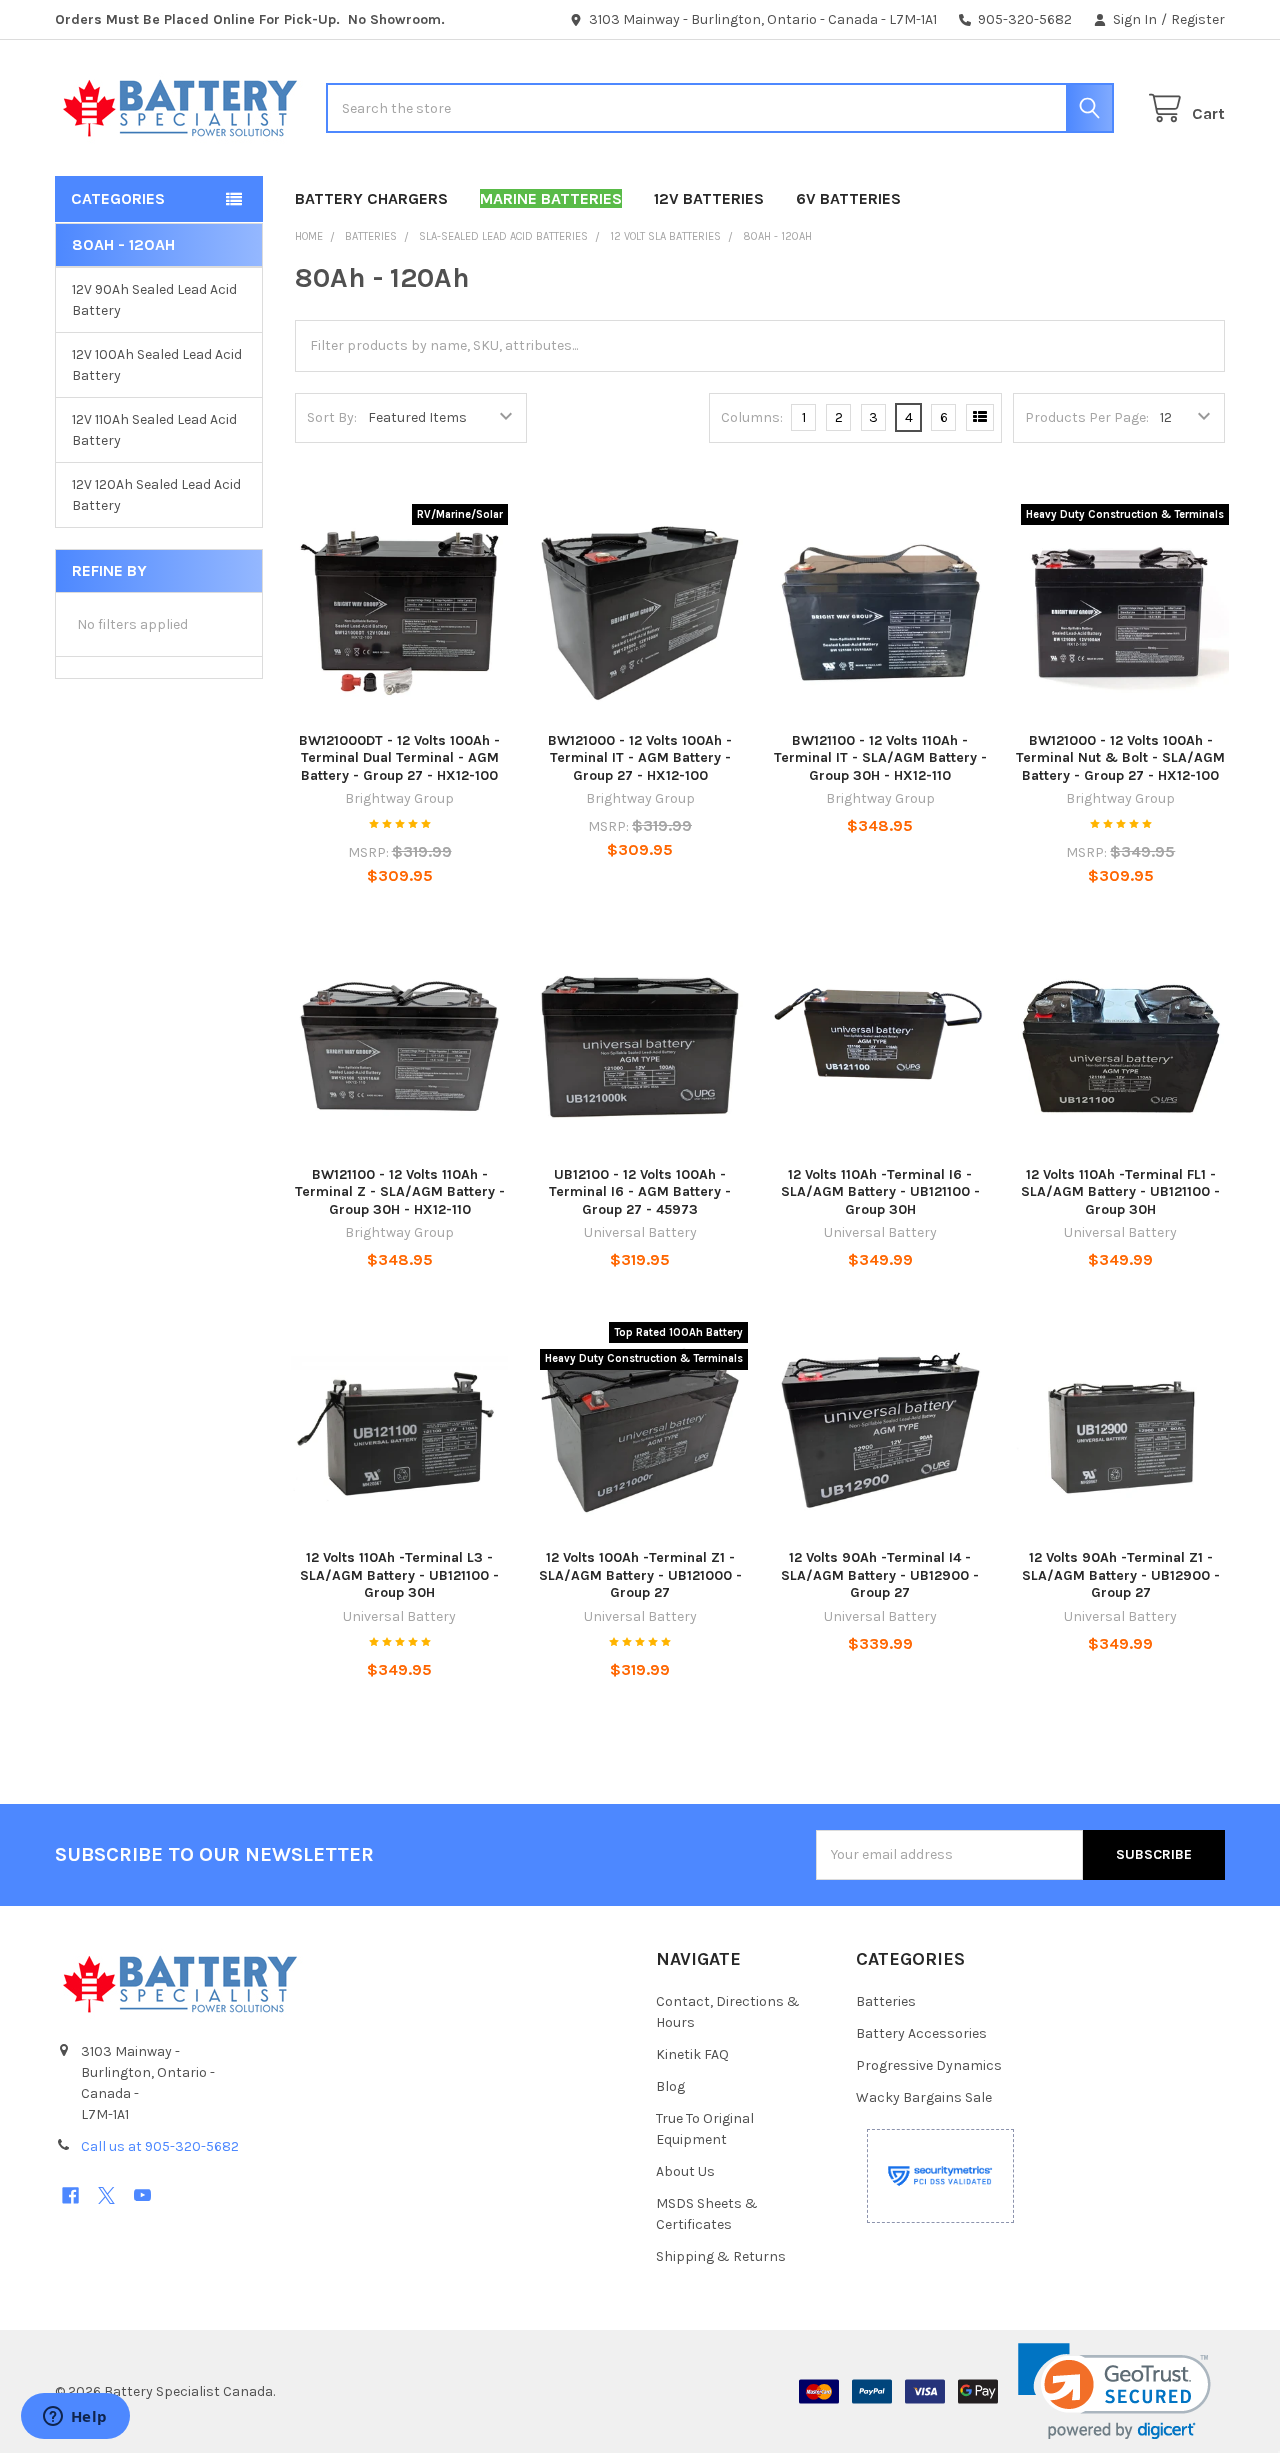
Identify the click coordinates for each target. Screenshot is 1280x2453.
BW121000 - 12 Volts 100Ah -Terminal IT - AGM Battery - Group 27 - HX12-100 (640, 758)
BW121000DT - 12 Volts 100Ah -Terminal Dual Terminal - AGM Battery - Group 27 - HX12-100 (399, 758)
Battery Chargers (371, 198)
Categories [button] (118, 198)
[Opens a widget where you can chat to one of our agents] (75, 2418)
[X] (106, 2195)
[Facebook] (70, 2195)
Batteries (886, 2001)
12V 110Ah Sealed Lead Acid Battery (154, 430)
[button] (1114, 2391)
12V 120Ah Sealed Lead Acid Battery (156, 495)
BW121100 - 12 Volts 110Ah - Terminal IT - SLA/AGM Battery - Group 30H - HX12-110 (880, 758)
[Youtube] (142, 2195)
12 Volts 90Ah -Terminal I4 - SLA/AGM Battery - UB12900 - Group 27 (880, 1575)
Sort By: (332, 417)
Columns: (752, 417)
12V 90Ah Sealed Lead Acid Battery (154, 300)
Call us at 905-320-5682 (160, 2146)
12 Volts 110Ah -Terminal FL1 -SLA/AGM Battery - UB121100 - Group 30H (1120, 1192)
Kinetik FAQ (692, 2054)
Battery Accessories (921, 2033)
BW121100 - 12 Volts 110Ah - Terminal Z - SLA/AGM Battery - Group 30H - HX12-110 (400, 1192)
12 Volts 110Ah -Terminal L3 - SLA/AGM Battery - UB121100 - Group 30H (399, 1575)
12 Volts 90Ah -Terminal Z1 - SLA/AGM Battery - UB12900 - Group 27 (1121, 1575)
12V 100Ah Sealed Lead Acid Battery (157, 365)
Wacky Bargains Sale (924, 2097)
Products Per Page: (1087, 417)
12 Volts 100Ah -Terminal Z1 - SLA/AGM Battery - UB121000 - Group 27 (640, 1575)
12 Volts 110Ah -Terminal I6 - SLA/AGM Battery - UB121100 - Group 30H (880, 1192)
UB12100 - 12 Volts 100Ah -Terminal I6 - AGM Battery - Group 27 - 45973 (640, 1192)
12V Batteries (709, 198)
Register (1198, 19)
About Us (685, 2171)
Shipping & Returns (721, 2256)
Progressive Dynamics (929, 2065)
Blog (670, 2086)
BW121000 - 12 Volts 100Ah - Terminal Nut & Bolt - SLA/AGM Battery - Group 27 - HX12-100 (1120, 758)
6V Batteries (848, 198)
